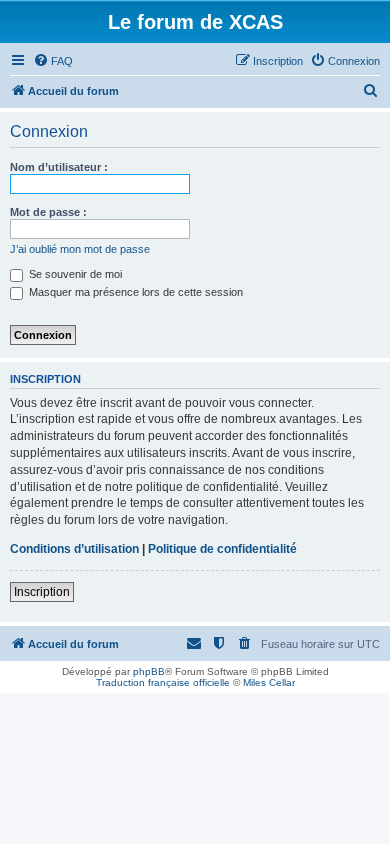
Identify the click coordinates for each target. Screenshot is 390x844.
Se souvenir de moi (74, 274)
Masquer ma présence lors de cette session (134, 292)
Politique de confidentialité (222, 549)
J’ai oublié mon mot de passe (80, 249)
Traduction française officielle (163, 682)
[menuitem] (53, 61)
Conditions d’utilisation (74, 549)
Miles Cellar (269, 682)
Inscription (42, 592)
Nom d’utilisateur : (59, 167)
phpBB (149, 671)
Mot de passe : (48, 212)
